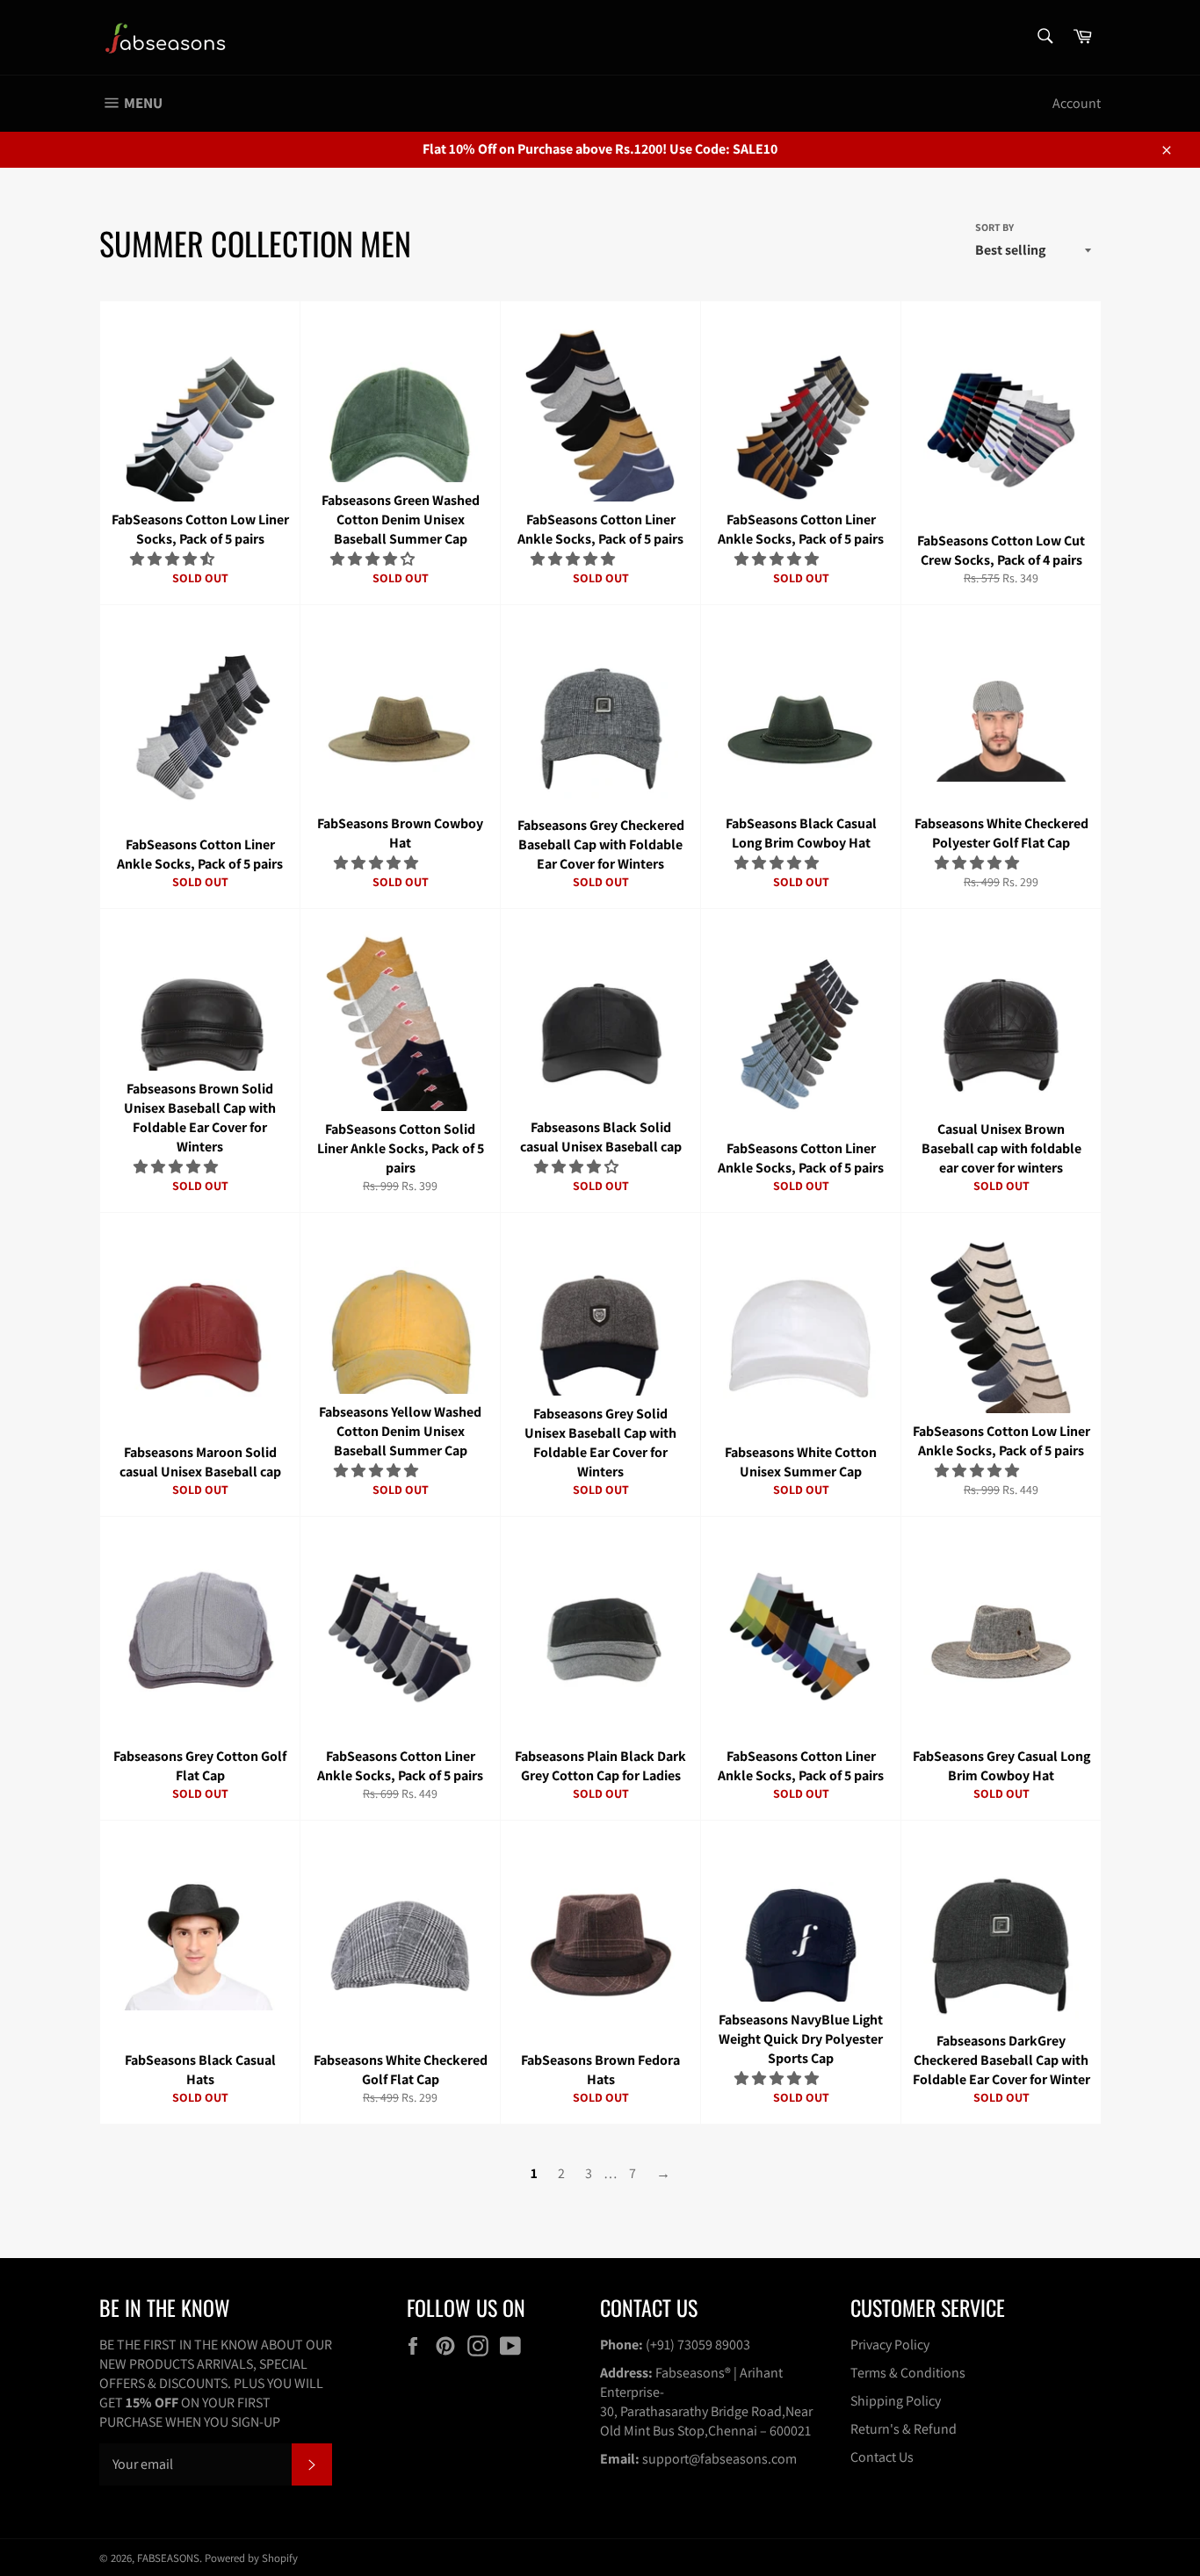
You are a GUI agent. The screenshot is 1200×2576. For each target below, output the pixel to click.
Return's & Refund (904, 2429)
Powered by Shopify (251, 2558)
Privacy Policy (890, 2345)
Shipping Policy (896, 2401)
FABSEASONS (168, 2558)
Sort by (994, 227)
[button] (173, 559)
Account (1077, 103)
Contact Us (882, 2457)
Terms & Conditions (908, 2373)
